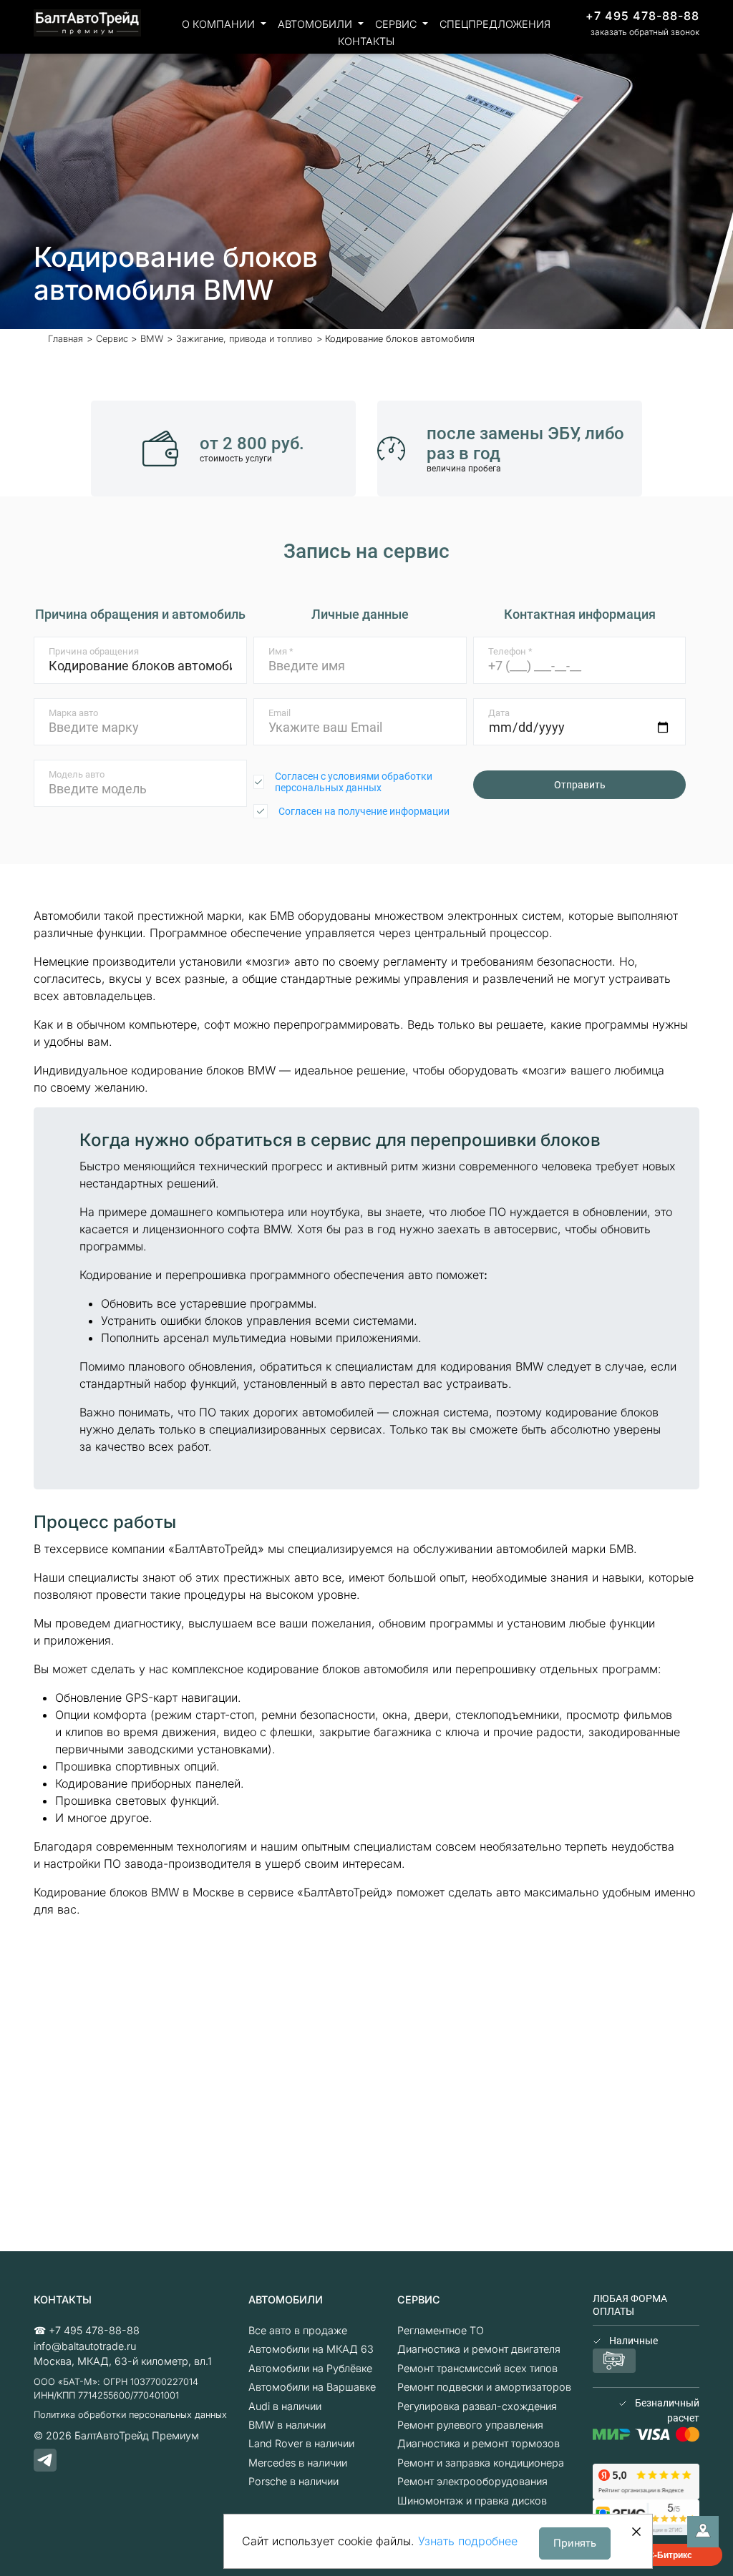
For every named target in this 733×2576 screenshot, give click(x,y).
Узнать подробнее (468, 2541)
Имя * (281, 651)
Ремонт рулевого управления (470, 2425)
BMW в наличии (287, 2425)
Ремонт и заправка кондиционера (481, 2463)
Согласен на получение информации (364, 811)
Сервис (397, 24)
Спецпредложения (495, 24)
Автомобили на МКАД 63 (311, 2349)
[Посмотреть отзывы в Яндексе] (646, 2480)
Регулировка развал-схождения (477, 2406)
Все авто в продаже (298, 2330)
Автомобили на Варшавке (312, 2387)
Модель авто (77, 774)
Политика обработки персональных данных (130, 2415)
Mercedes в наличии (298, 2463)
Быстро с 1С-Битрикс (646, 2555)
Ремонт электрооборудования (472, 2481)
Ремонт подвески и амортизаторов (484, 2387)
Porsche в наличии (293, 2481)
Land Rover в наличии (301, 2443)
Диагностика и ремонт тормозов (479, 2443)
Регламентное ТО (441, 2330)
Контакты (366, 41)
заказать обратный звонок (645, 32)
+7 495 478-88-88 (642, 16)
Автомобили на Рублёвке (310, 2368)
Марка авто (73, 713)
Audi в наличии (285, 2406)
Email (280, 713)
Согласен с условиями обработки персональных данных (354, 782)
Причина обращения (94, 651)
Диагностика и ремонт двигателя (479, 2349)
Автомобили (316, 24)
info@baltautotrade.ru (85, 2346)
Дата (499, 713)
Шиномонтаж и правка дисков (472, 2501)
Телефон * (510, 651)
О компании (220, 24)
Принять (575, 2543)
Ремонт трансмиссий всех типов (477, 2368)
